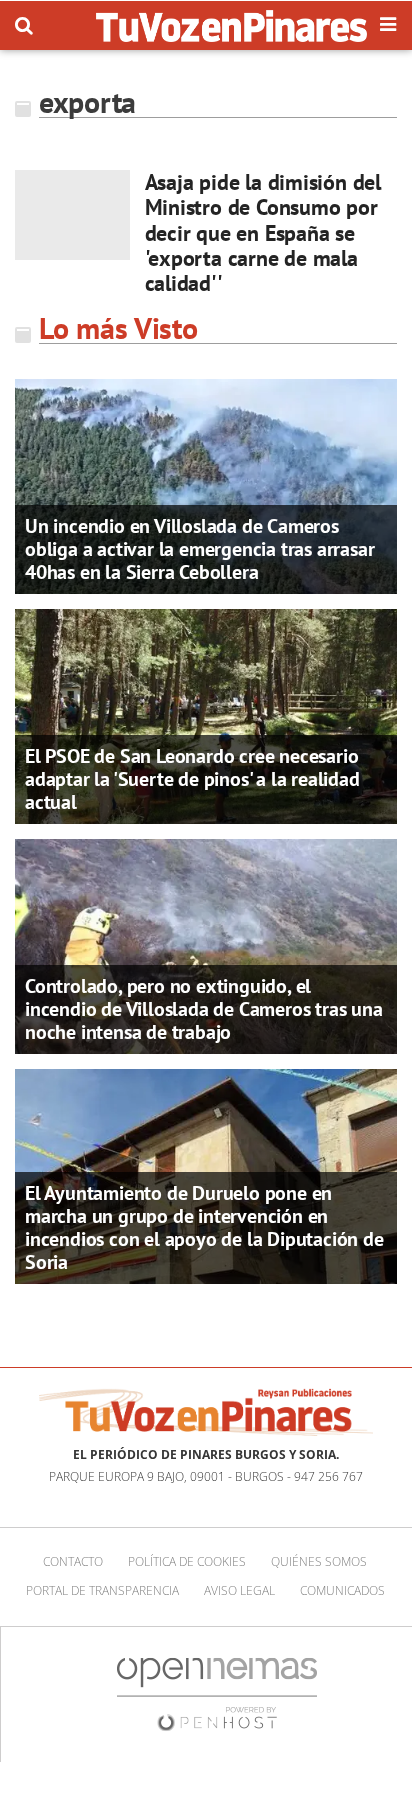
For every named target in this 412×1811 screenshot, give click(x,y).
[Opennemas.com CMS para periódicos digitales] (217, 1693)
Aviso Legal (239, 1590)
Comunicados (342, 1590)
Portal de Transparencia (102, 1590)
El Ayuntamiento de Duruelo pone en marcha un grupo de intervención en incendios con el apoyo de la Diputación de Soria (204, 1227)
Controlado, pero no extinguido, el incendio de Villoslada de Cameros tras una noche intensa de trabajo (204, 1009)
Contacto (73, 1561)
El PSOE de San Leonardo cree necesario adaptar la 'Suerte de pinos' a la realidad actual (192, 779)
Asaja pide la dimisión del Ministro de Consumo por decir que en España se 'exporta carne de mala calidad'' (263, 232)
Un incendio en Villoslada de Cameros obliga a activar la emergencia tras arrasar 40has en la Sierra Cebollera (199, 549)
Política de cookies (187, 1561)
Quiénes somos (319, 1561)
